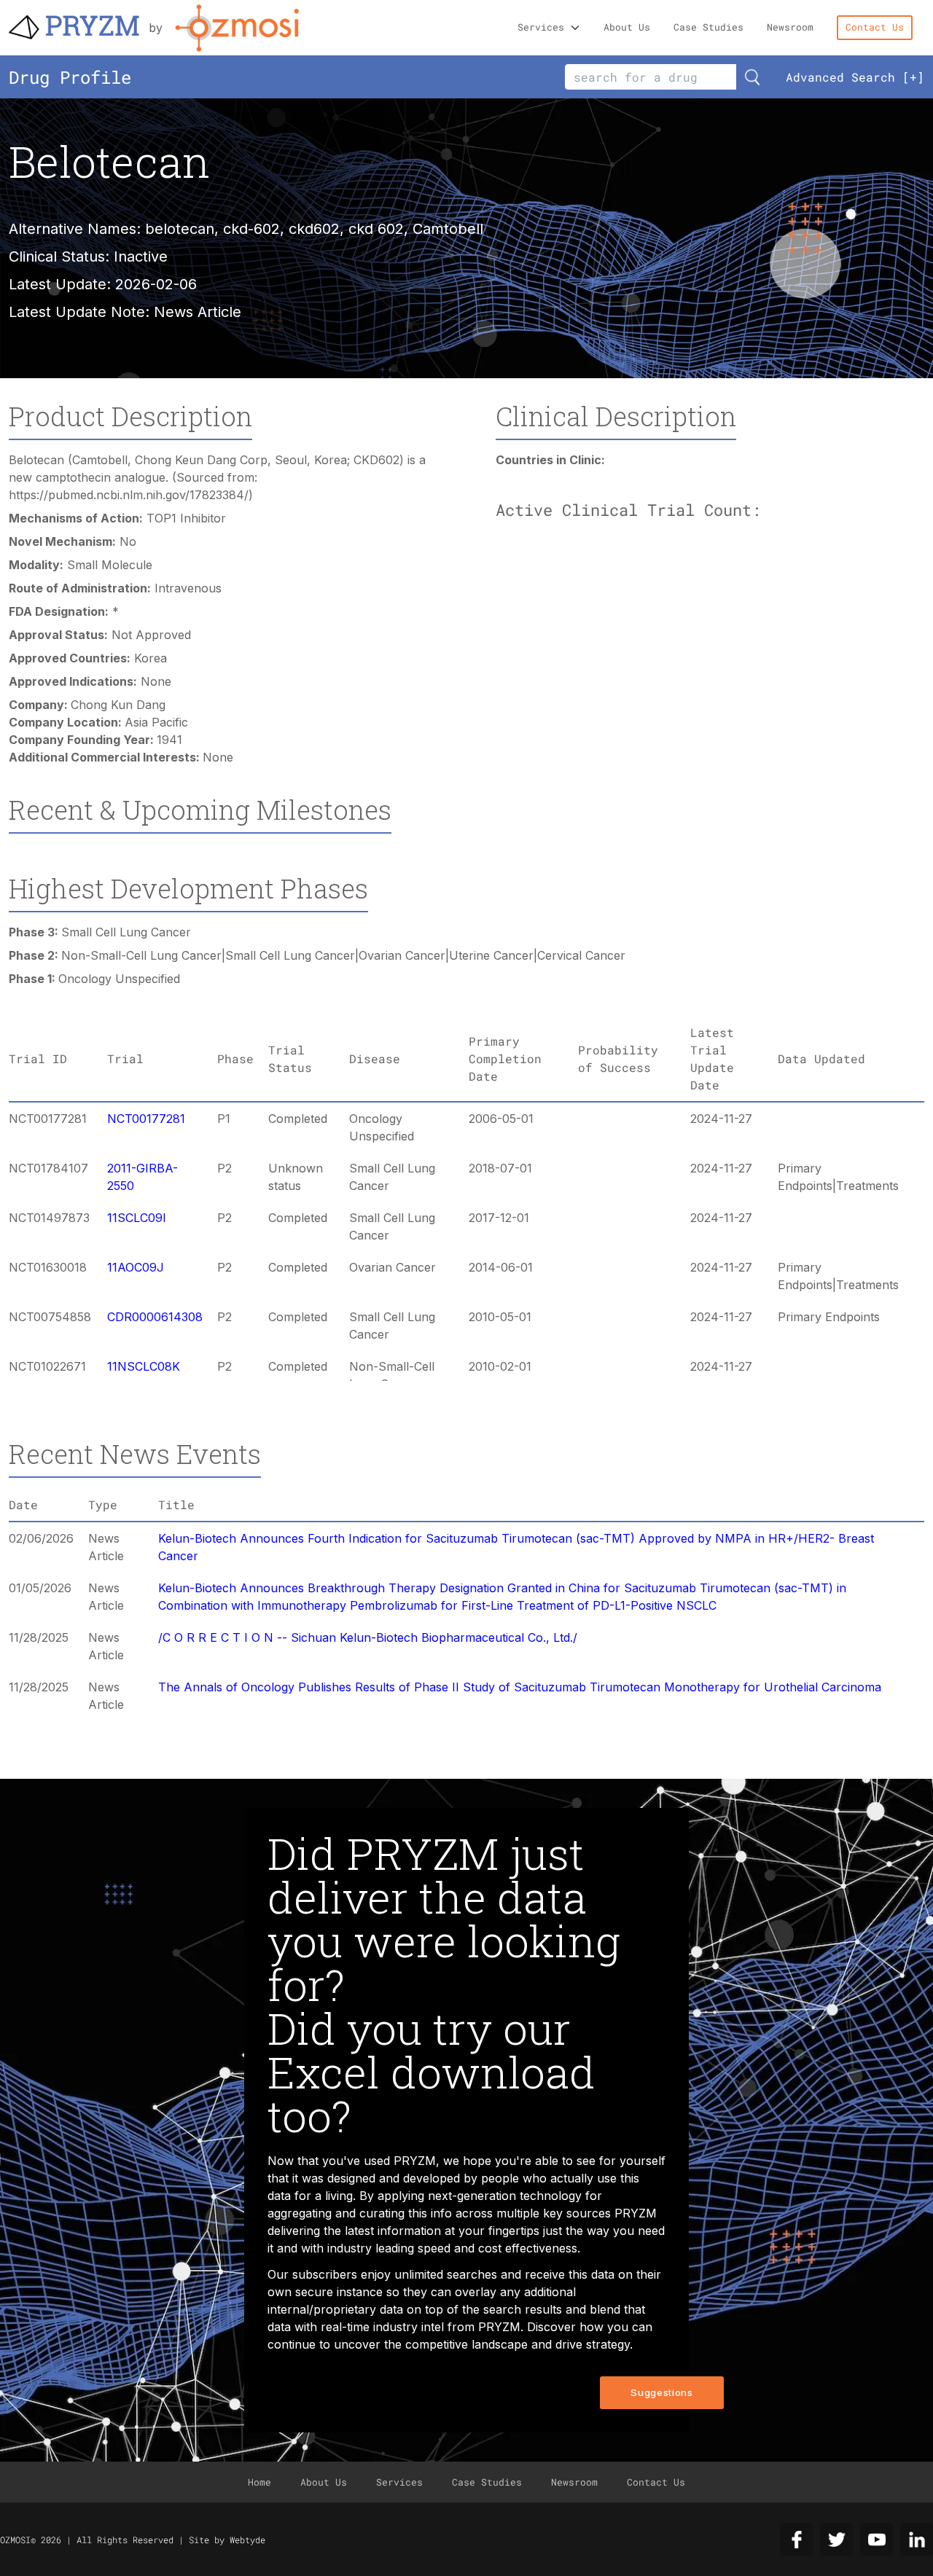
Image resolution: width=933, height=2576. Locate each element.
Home (259, 2482)
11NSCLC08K (144, 1366)
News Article (198, 312)
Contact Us (875, 27)
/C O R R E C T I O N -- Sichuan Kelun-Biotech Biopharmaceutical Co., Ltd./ (368, 1637)
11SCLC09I (137, 1218)
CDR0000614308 (155, 1317)
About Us (627, 27)
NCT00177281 (146, 1119)
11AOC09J (136, 1267)
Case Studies (708, 27)
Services (541, 27)
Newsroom (790, 27)
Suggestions (661, 2392)
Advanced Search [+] (855, 77)
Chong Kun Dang (118, 705)
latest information (393, 2231)
